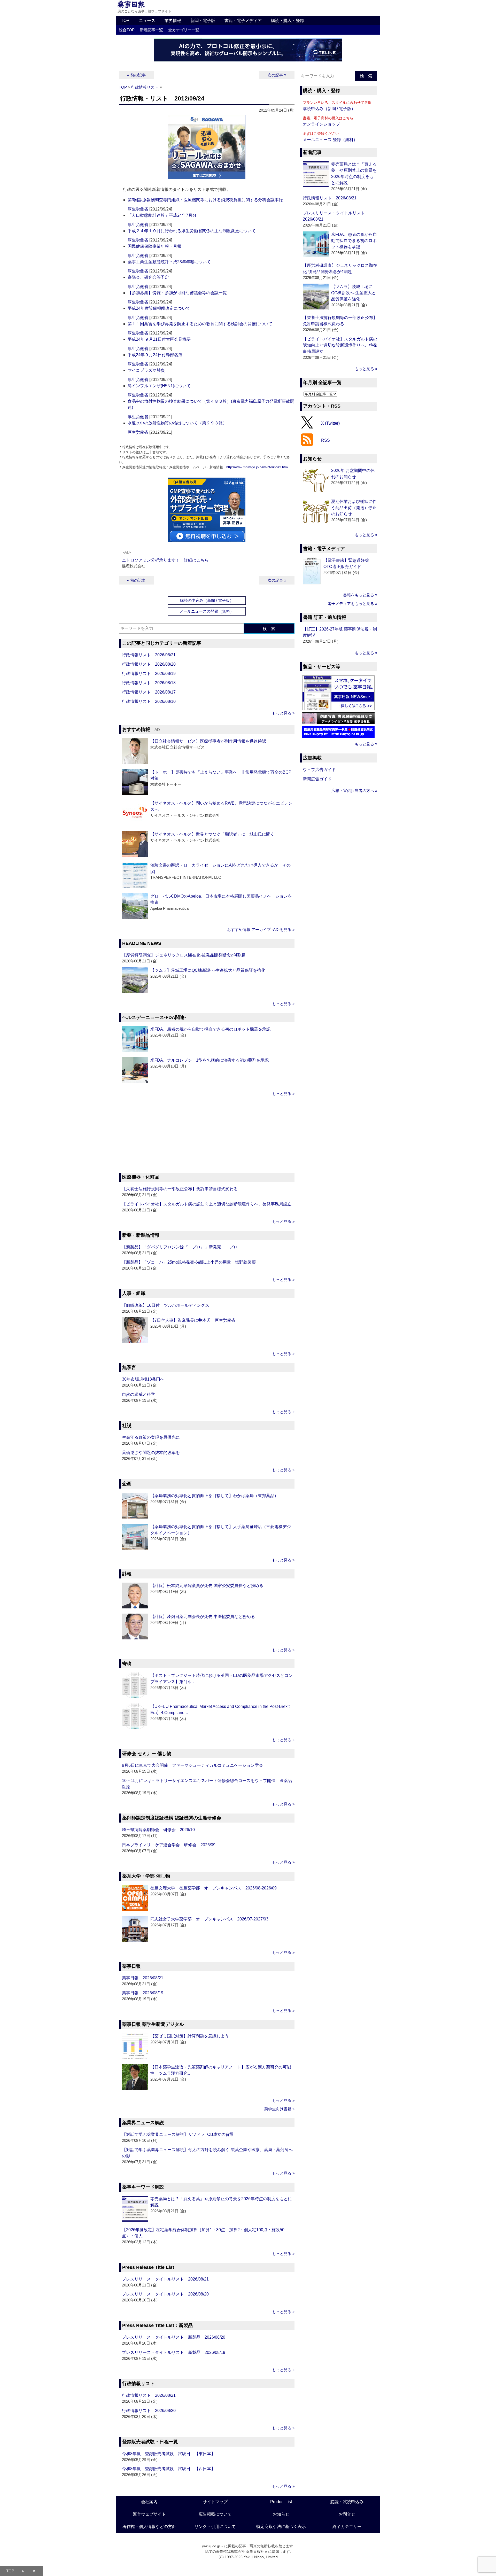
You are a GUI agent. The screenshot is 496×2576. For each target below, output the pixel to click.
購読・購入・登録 (288, 21)
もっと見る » (283, 713)
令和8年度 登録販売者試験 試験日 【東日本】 (169, 2454)
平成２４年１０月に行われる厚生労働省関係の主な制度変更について (192, 231)
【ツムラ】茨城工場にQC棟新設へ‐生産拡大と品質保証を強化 (208, 970)
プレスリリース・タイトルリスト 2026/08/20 (165, 2294)
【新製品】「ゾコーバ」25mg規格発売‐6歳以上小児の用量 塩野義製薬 (189, 1262)
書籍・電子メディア (243, 21)
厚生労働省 (138, 209)
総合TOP (127, 30)
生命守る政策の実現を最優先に (151, 1437)
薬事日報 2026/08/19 (143, 1993)
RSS (326, 440)
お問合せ (347, 2514)
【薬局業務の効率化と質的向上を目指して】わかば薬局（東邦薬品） (214, 1496)
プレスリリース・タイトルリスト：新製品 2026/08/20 (174, 2337)
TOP (125, 21)
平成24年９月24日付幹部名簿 (155, 355)
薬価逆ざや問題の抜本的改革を (151, 1453)
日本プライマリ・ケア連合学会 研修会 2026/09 (169, 1845)
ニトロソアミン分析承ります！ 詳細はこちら (165, 560)
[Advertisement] (207, 1135)
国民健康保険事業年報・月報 (154, 246)
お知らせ (281, 2514)
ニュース (147, 21)
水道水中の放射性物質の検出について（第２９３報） (177, 423)
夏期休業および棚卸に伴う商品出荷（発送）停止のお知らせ (354, 508)
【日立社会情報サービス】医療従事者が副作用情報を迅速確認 (208, 741)
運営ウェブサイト (149, 2514)
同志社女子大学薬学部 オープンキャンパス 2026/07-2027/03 (209, 1919)
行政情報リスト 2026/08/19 (149, 674)
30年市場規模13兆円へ (143, 1379)
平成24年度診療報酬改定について (159, 308)
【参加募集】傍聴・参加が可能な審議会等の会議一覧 (177, 293)
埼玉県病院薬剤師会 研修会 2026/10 (158, 1830)
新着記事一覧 (151, 30)
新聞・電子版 (203, 21)
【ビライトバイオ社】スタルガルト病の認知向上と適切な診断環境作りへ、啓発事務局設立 (207, 1204)
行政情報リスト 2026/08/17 (149, 692)
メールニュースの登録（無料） (207, 611)
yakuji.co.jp (211, 2546)
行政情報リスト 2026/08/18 (149, 683)
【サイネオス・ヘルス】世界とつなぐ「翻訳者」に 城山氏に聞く (212, 834)
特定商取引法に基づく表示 (281, 2527)
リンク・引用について (215, 2527)
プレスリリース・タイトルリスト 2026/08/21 (165, 2279)
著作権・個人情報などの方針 (149, 2527)
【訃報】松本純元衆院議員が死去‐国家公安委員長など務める (207, 1586)
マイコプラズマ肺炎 (146, 370)
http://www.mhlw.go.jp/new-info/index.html (257, 467)
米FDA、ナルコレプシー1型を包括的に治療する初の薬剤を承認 (210, 1060)
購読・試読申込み (347, 2502)
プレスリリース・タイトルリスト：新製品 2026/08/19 (174, 2352)
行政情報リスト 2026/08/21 (149, 655)
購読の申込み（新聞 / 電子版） (207, 600)
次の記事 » (277, 75)
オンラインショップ (321, 124)
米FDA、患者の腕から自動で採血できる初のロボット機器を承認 (210, 1029)
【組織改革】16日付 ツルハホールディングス (166, 1305)
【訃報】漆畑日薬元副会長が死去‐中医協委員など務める (203, 1617)
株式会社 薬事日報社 (247, 2551)
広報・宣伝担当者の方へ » (354, 791)
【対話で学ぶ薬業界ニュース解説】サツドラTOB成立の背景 (178, 2134)
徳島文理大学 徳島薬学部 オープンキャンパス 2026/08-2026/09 (214, 1888)
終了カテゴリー (347, 2527)
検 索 (269, 629)
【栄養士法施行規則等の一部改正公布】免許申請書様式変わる (180, 1189)
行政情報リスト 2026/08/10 (149, 701)
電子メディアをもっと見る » (352, 604)
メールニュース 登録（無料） (330, 140)
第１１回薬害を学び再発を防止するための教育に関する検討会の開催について (200, 324)
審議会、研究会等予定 (148, 277)
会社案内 (149, 2502)
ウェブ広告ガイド (319, 770)
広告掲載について (215, 2514)
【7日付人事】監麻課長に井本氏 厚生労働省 (193, 1320)
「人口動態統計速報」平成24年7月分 (162, 215)
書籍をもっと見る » (360, 595)
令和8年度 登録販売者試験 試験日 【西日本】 (169, 2469)
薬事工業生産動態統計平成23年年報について (169, 262)
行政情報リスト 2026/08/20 (149, 664)
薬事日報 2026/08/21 (143, 1978)
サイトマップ (215, 2502)
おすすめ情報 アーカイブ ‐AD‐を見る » (261, 929)
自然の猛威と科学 (138, 1394)
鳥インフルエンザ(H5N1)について (159, 386)
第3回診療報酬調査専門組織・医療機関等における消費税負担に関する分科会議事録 (205, 200)
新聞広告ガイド (317, 779)
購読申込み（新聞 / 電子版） (329, 109)
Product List (281, 2502)
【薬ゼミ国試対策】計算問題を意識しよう (190, 2036)
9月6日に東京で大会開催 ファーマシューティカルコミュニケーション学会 (192, 1765)
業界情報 (173, 21)
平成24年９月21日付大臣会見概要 (159, 339)
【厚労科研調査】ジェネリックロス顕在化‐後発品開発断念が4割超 (184, 955)
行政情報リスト (145, 87)
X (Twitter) (330, 423)
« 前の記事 (136, 75)
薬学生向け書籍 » (279, 2109)
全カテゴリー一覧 (184, 30)
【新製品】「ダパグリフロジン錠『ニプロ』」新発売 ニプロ (180, 1247)
